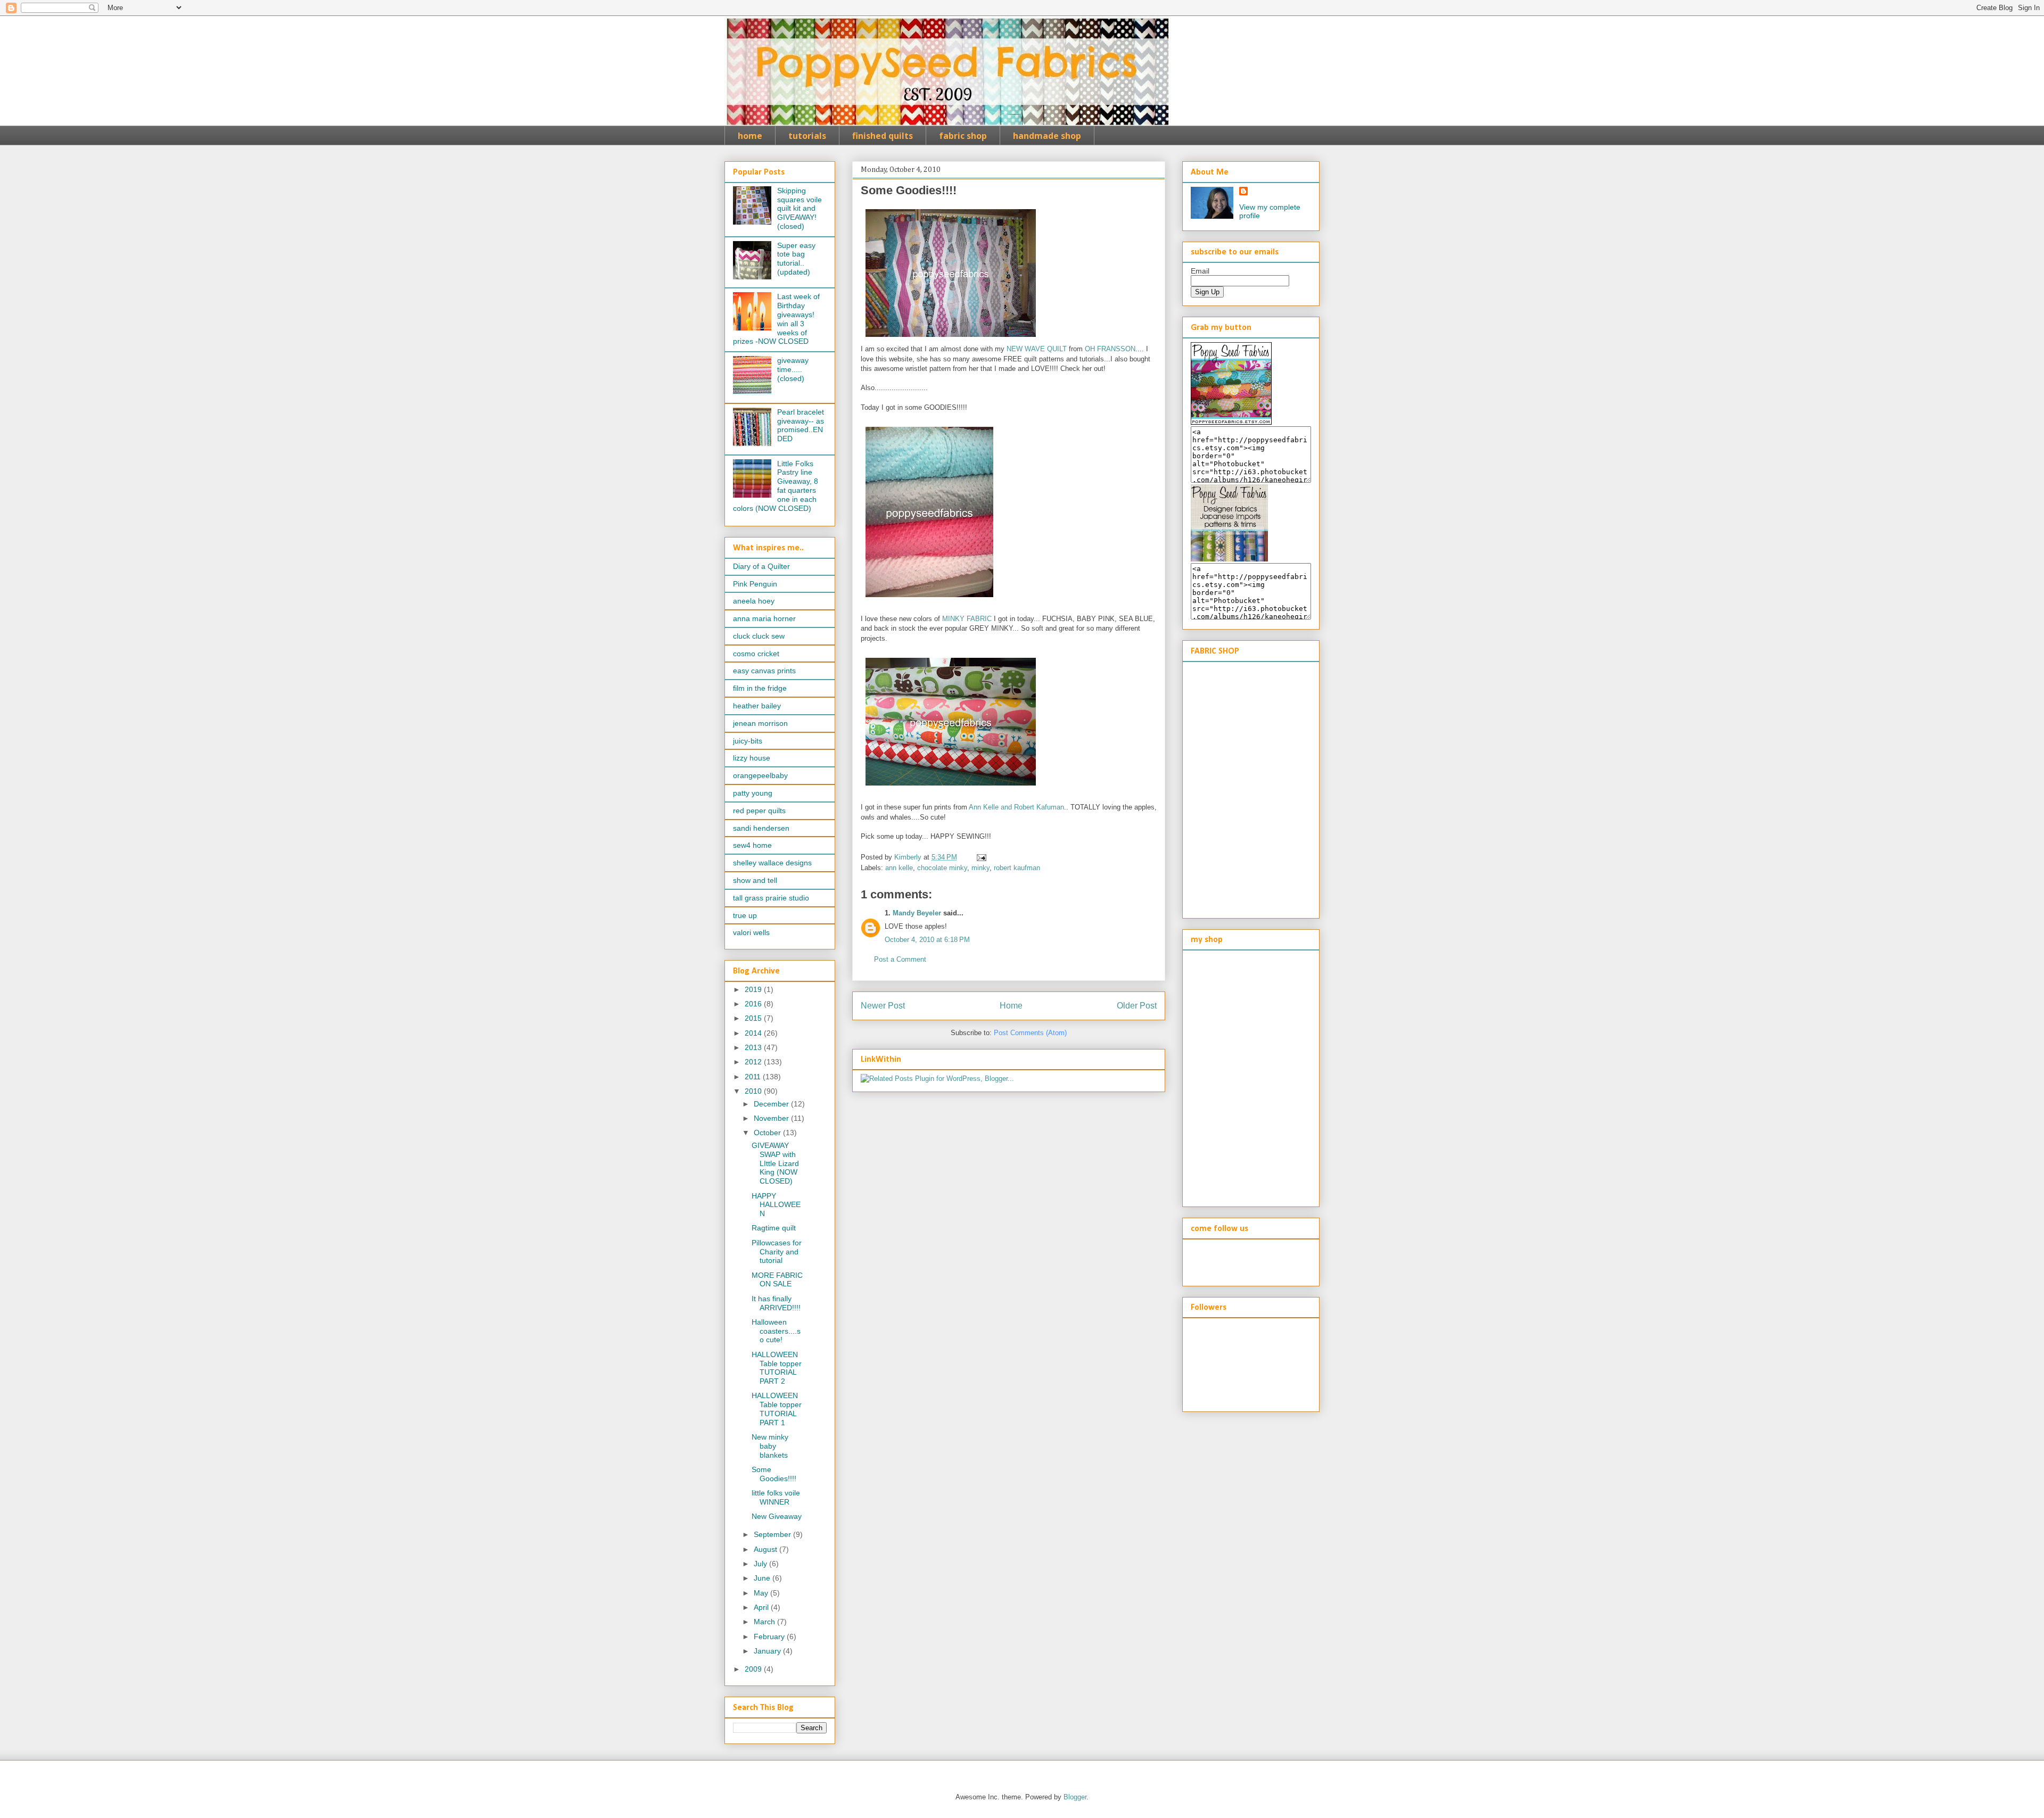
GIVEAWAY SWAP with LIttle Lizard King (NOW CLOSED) (775, 1163)
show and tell (755, 880)
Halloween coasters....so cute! (776, 1331)
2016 (754, 1004)
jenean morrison (760, 723)
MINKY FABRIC (967, 619)
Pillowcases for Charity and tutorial (777, 1252)
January (768, 1651)
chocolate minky (942, 868)
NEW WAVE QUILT (1037, 349)
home (750, 136)
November (772, 1118)
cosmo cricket (756, 654)
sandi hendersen (761, 828)
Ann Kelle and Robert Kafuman (1016, 807)
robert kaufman (1017, 868)
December (772, 1104)
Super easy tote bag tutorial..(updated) (796, 259)
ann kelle (899, 868)
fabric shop (963, 136)
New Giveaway (777, 1516)
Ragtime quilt (774, 1228)
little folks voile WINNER (776, 1497)
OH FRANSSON (1110, 349)
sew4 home (752, 845)
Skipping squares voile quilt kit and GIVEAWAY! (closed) (800, 208)
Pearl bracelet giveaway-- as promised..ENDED (801, 425)
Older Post (1137, 1006)
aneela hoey (754, 601)
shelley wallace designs (772, 863)
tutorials (807, 136)
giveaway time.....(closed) (793, 369)
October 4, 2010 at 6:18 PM (927, 940)
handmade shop (1047, 136)
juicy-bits (748, 741)
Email (1200, 271)
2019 (754, 989)
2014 (754, 1033)
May (762, 1593)
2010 (754, 1091)
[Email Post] (981, 857)
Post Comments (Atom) (1030, 1033)
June (763, 1578)
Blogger (1075, 1797)
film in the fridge (760, 688)
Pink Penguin (755, 584)
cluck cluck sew (759, 636)
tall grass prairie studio (771, 898)
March (765, 1622)
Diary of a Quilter (761, 566)
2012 (754, 1062)
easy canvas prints (764, 671)
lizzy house (752, 758)
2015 (754, 1018)
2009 (754, 1669)
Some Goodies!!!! (774, 1474)
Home (1011, 1006)
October (768, 1133)
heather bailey (757, 706)
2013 (754, 1047)
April (762, 1607)
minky (980, 868)
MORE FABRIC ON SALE (777, 1280)
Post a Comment (900, 959)
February (770, 1637)
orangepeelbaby (760, 775)
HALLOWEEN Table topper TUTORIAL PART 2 (777, 1368)
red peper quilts (759, 811)
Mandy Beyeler (917, 913)
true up (745, 915)
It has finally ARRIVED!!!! (776, 1303)
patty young (753, 793)
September (773, 1534)
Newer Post (883, 1006)
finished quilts (883, 136)
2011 (754, 1077)
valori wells (751, 932)
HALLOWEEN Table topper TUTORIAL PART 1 (777, 1409)
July (761, 1564)
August (767, 1549)
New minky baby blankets (770, 1446)
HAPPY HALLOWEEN (776, 1205)
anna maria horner (764, 618)
